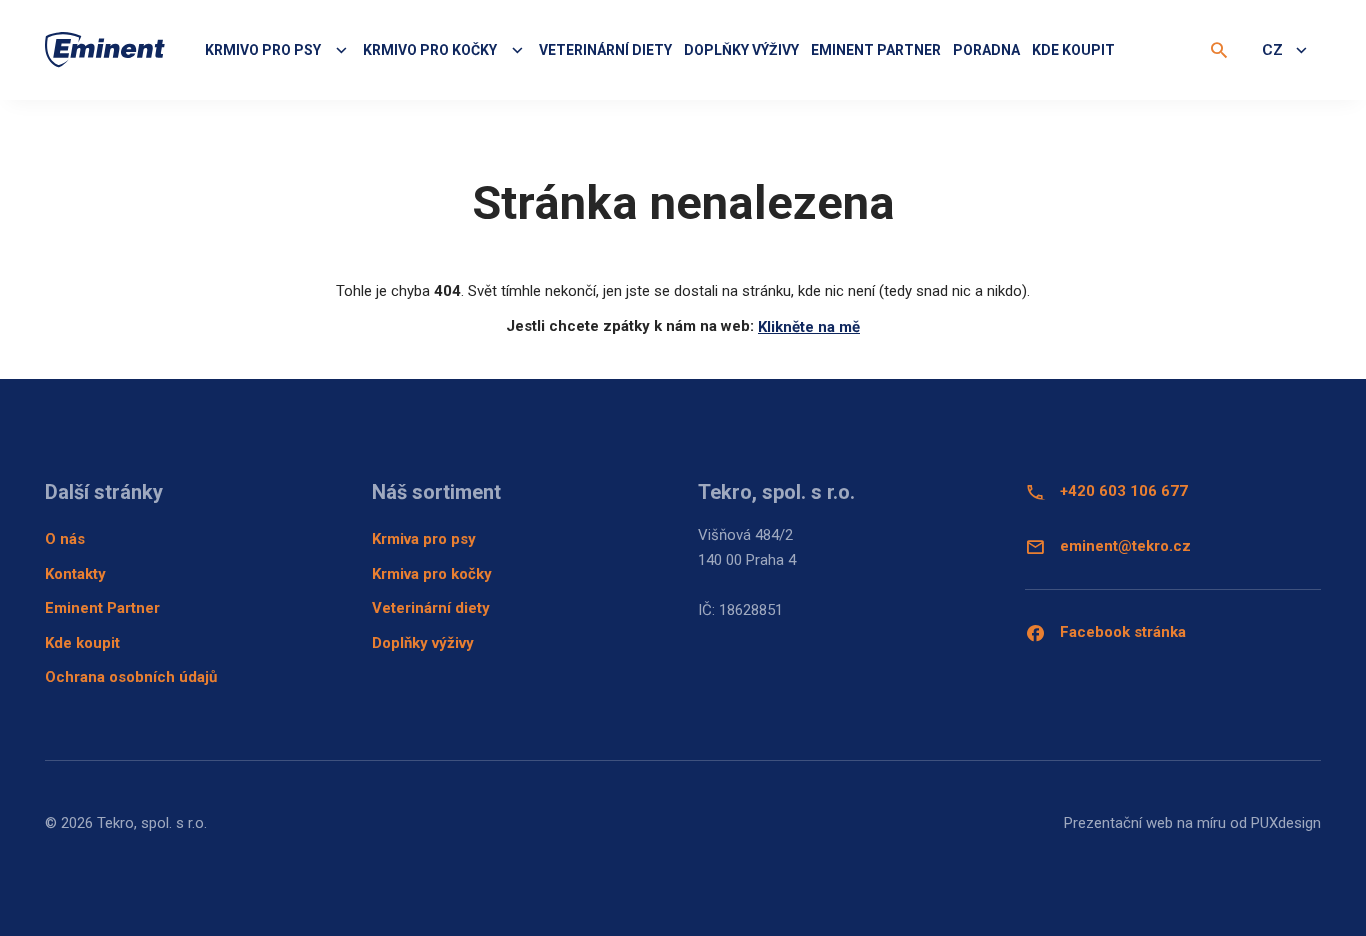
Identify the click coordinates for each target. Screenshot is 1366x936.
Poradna (986, 50)
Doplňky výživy (741, 50)
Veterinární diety (605, 50)
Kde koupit (1073, 50)
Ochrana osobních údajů (131, 677)
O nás (65, 539)
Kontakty (75, 574)
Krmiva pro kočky (432, 574)
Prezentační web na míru (1145, 823)
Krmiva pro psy (424, 539)
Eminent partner (876, 50)
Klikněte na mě (809, 327)
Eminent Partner (102, 608)
